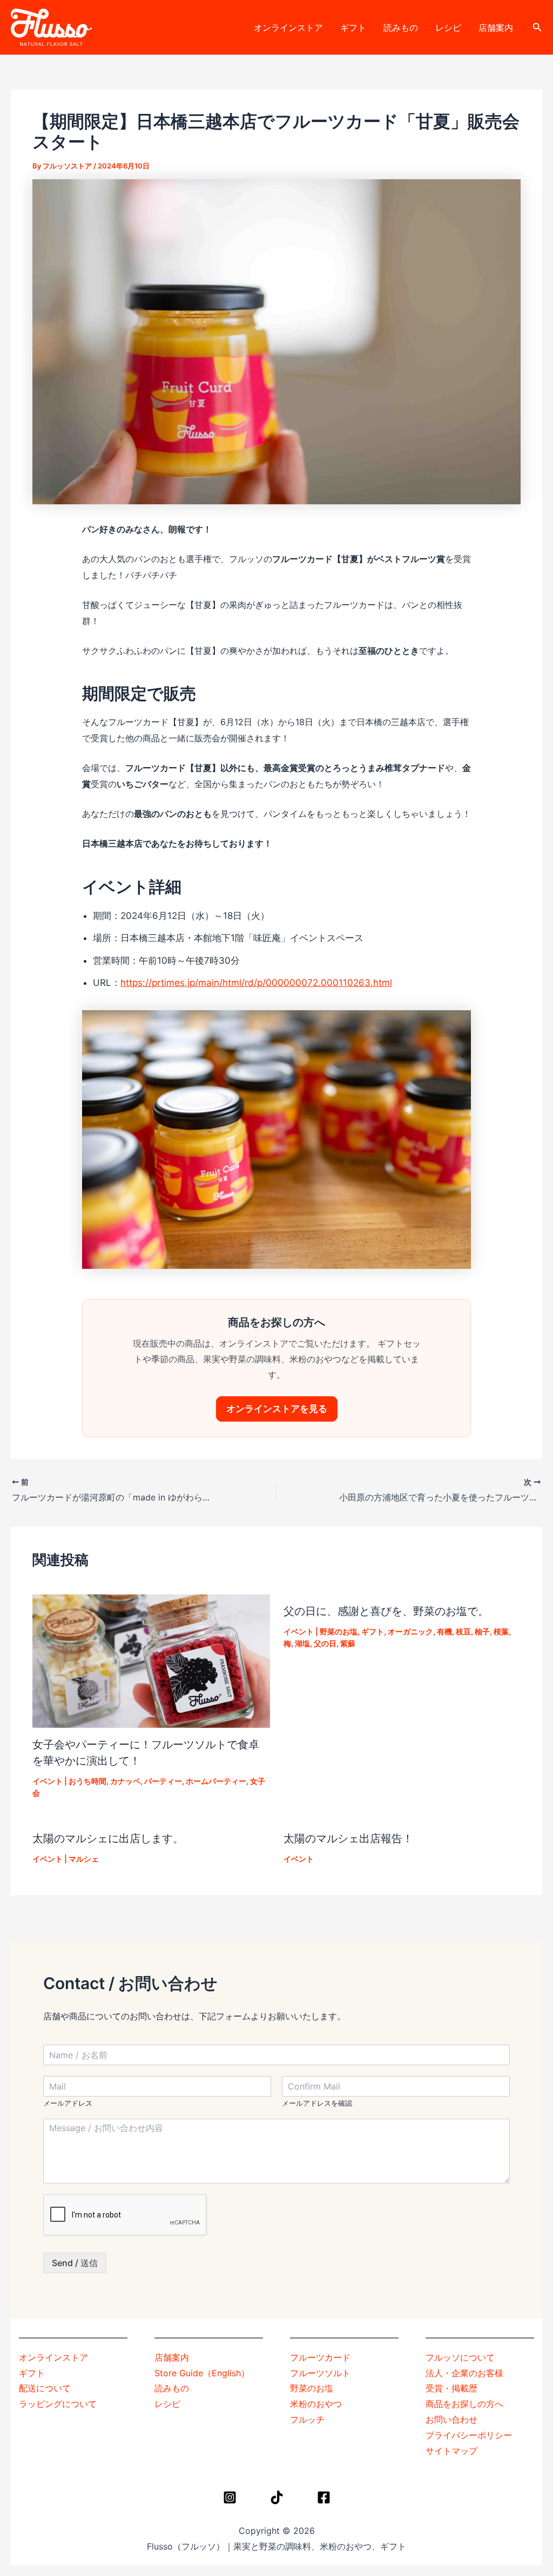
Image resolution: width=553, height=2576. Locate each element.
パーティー (163, 1781)
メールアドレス (68, 2103)
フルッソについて (460, 2357)
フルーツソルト (320, 2373)
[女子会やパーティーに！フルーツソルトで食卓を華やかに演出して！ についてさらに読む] (151, 1660)
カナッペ (125, 1781)
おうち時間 (87, 1781)
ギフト (353, 28)
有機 (444, 1631)
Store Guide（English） (202, 2373)
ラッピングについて (58, 2404)
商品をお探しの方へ (464, 2404)
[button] (537, 27)
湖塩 (302, 1643)
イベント (48, 1781)
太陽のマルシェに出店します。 (108, 1838)
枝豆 (463, 1631)
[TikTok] (277, 2497)
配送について (45, 2388)
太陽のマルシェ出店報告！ (348, 1838)
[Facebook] (324, 2497)
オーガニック (410, 1631)
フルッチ (307, 2419)
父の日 (325, 1643)
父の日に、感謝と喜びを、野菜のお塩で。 (386, 1611)
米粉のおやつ (316, 2404)
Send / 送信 (75, 2263)
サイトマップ (451, 2451)
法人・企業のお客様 (464, 2373)
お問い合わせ (451, 2419)
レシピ (448, 28)
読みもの (401, 28)
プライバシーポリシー (469, 2435)
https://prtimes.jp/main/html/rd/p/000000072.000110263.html (256, 983)
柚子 (482, 1631)
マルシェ (84, 1859)
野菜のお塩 (339, 1631)
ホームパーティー (216, 1781)
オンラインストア (288, 28)
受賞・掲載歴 (451, 2388)
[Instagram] (230, 2497)
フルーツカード (320, 2357)
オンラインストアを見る (277, 1409)
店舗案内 (496, 28)
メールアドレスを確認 (317, 2103)
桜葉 (501, 1631)
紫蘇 (348, 1643)
